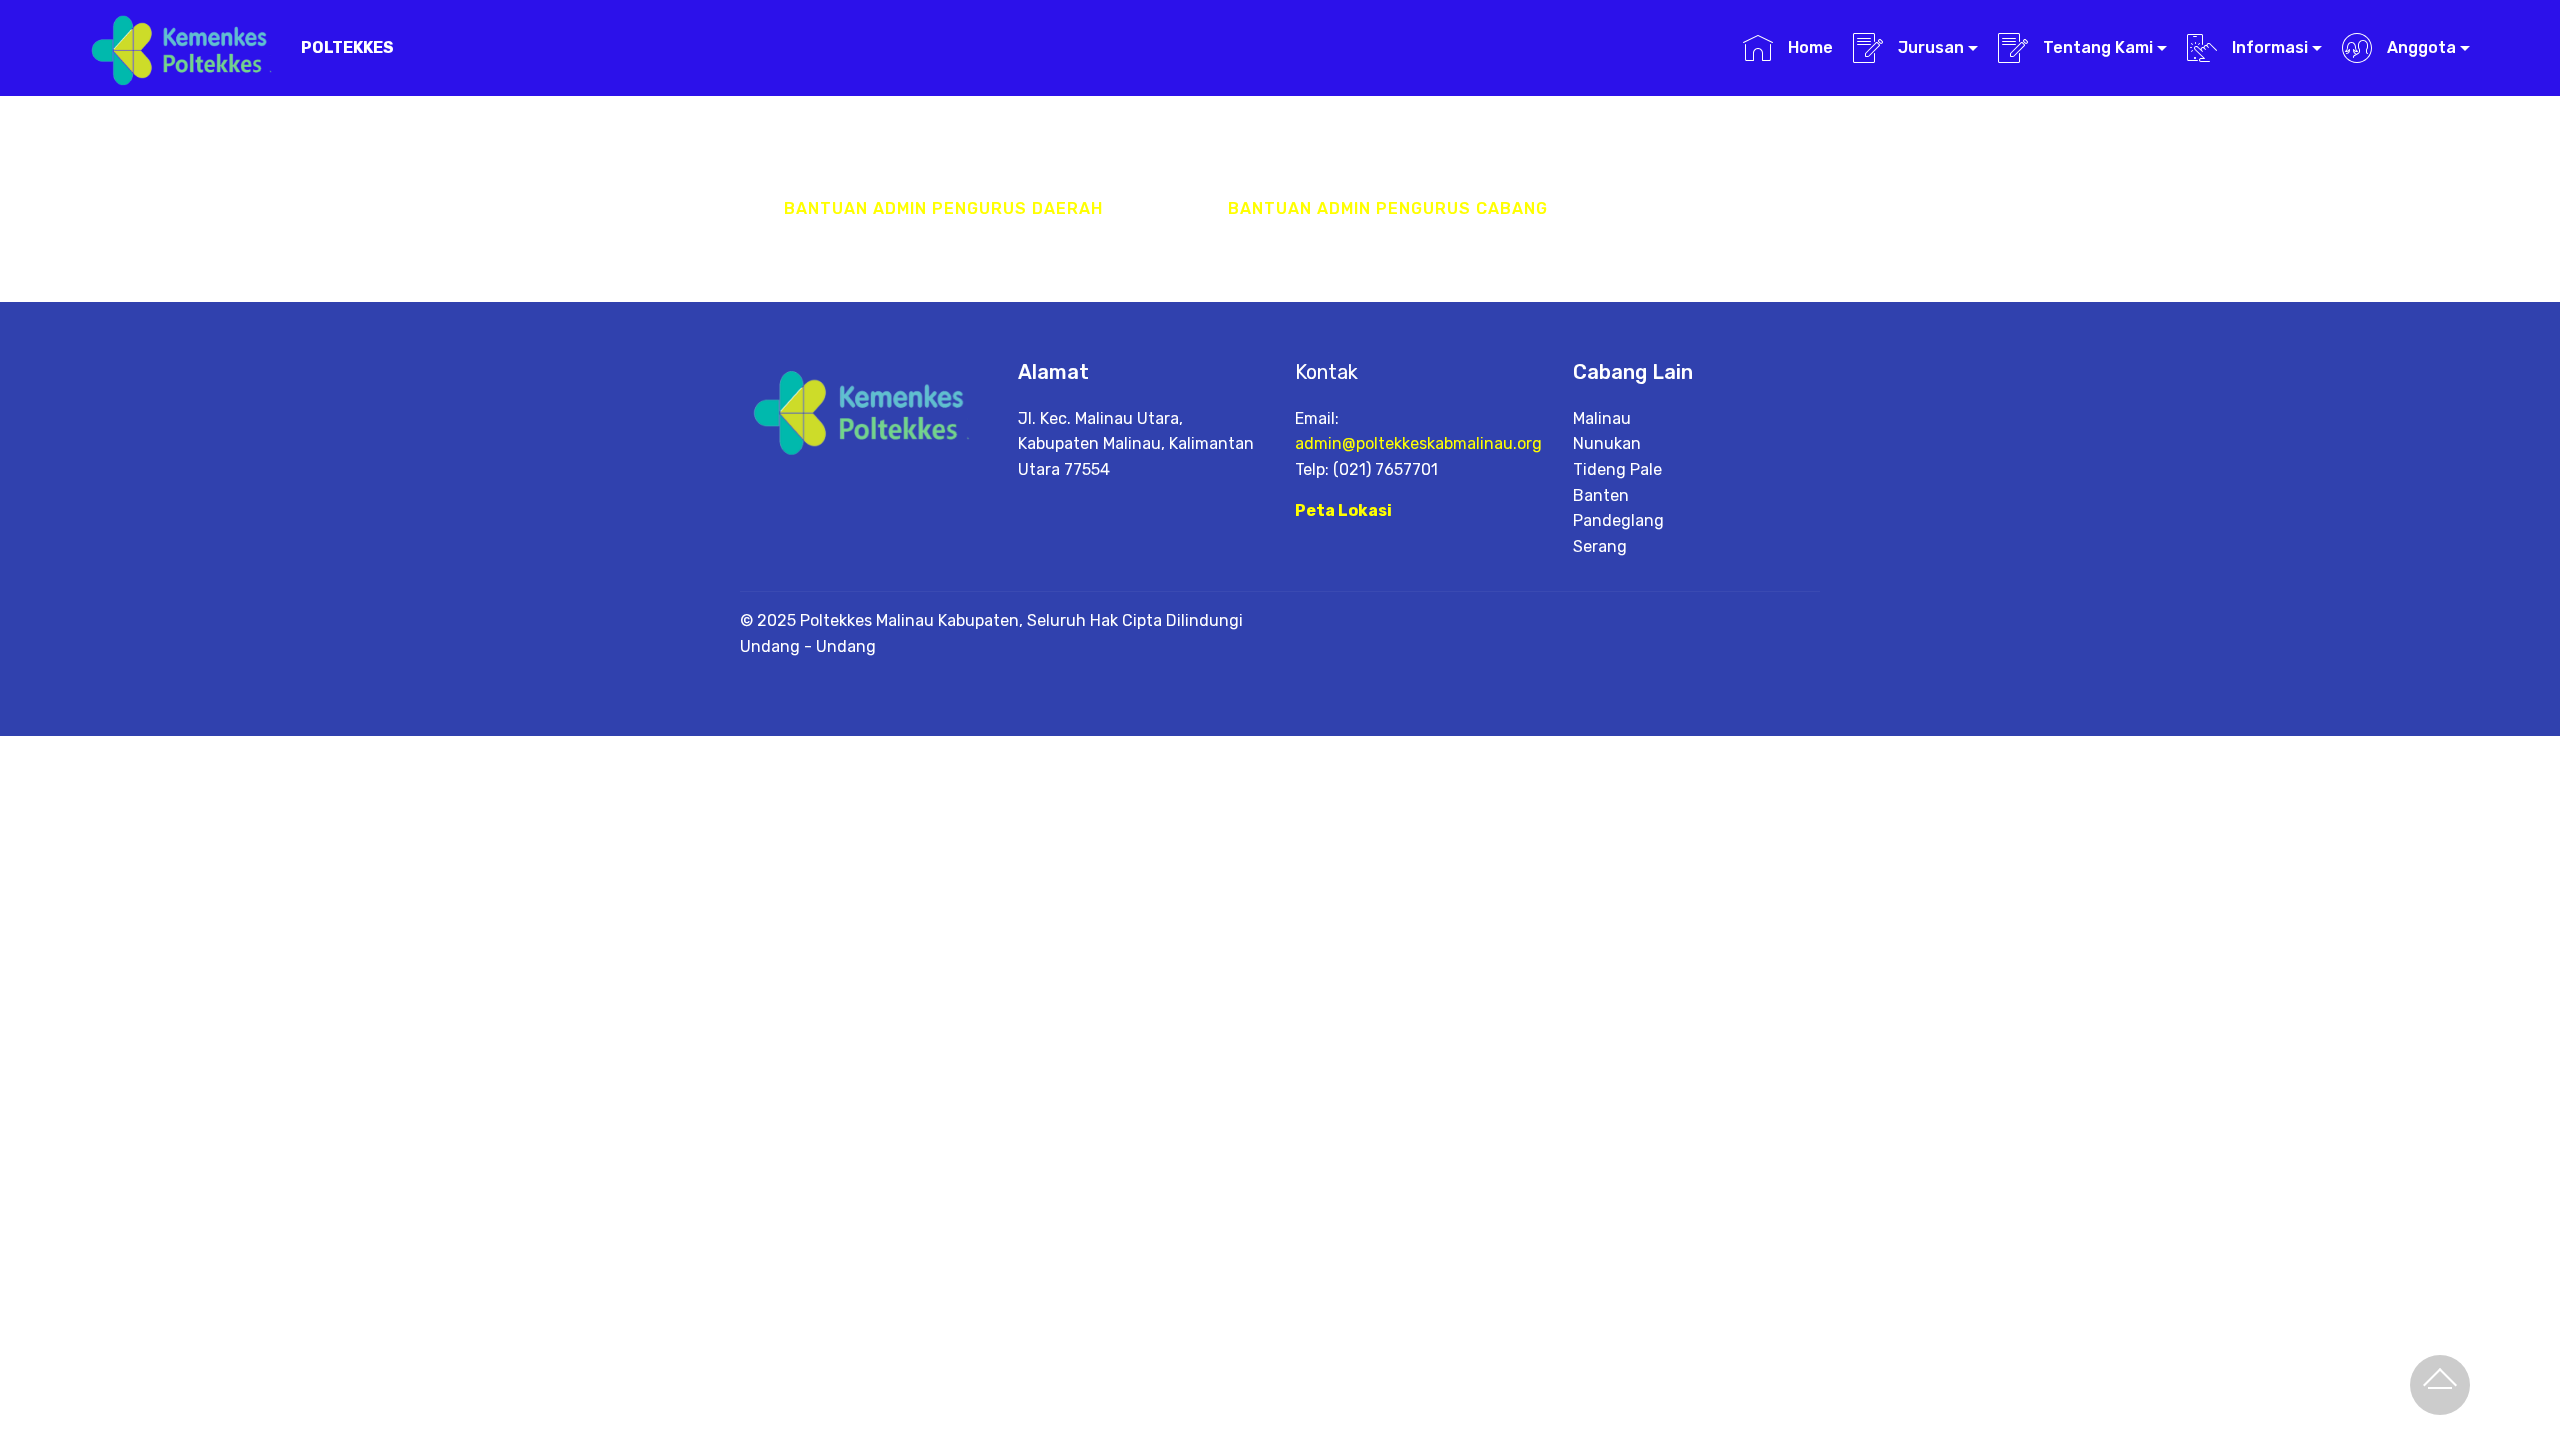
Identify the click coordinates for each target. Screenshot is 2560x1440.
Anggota (2419, 47)
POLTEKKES (347, 47)
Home (1808, 47)
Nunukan (1607, 443)
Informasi (2268, 47)
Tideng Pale (1617, 469)
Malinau (1602, 418)
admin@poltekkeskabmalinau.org (1418, 443)
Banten (1601, 495)
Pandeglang (1618, 520)
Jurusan (1929, 47)
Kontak (1326, 372)
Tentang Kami (2096, 47)
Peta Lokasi (1343, 510)
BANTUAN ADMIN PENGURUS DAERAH (943, 208)
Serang (1600, 546)
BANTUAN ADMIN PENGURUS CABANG (1388, 208)
